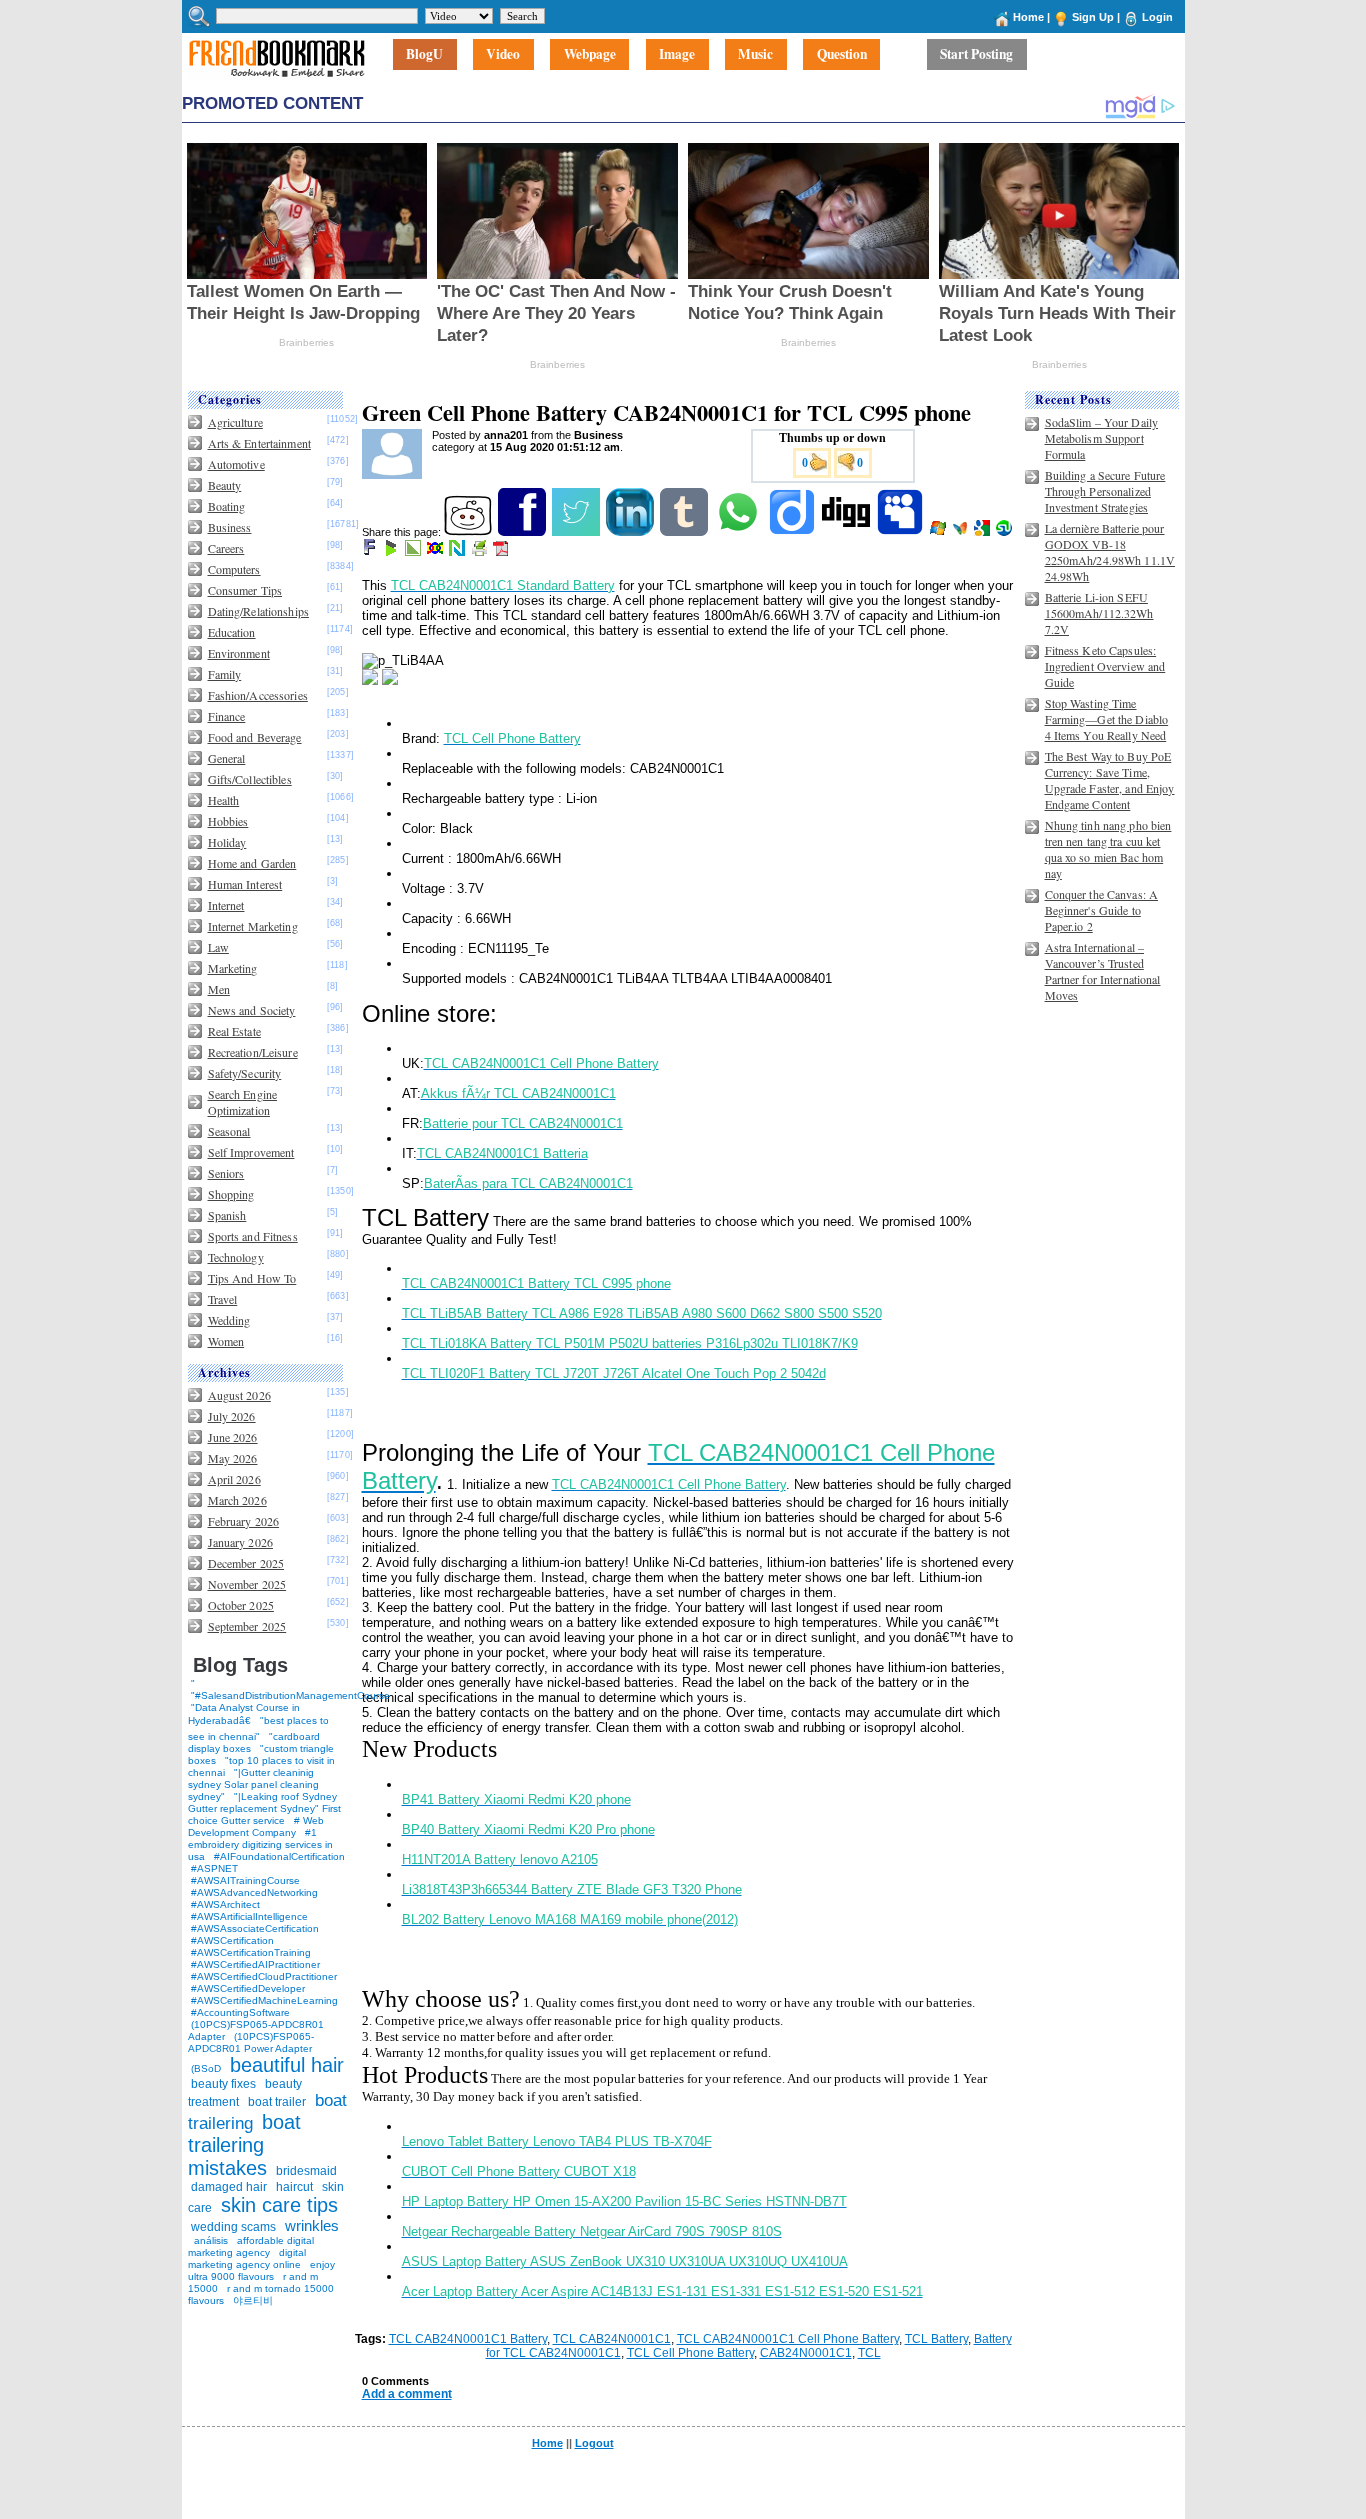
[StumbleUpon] (1005, 532)
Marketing (233, 968)
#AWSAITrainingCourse (245, 1880)
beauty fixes (223, 2084)
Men (219, 989)
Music (755, 55)
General (227, 758)
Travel (223, 1299)
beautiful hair (287, 2065)
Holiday (227, 842)
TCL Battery (936, 2339)
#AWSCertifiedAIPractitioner (255, 1964)
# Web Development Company (256, 1826)
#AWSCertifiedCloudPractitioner (264, 1976)
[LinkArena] (414, 552)
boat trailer (277, 2102)
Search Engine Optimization (243, 1102)
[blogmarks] (392, 552)
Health (224, 800)
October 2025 (241, 1605)
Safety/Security (245, 1073)
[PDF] (502, 552)
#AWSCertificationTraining (251, 1952)
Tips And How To (252, 1278)
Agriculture (235, 422)
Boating (227, 506)
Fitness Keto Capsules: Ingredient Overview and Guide (1105, 666)
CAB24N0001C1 (806, 2353)
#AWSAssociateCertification (255, 1928)
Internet (226, 905)
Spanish (227, 1215)
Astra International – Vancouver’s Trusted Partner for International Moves (1103, 971)
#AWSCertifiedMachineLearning (264, 2000)
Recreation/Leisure (253, 1052)
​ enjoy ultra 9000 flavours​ (261, 2270)
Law (218, 947)
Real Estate (234, 1031)
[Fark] (371, 552)
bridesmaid (306, 2171)
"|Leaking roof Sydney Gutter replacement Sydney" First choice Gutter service (264, 1808)
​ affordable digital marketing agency (251, 2246)
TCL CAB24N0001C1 (612, 2339)
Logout (594, 2443)
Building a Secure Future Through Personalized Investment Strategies (1105, 491)
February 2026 (244, 1521)
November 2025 (247, 1584)
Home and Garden (252, 863)
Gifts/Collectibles (250, 779)
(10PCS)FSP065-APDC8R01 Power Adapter (251, 2042)
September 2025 (247, 1626)
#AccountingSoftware (240, 2012)
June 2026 (233, 1437)
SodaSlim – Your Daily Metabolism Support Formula (1102, 438)
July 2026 (232, 1416)
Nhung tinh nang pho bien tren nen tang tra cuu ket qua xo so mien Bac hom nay (1108, 849)
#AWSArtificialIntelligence (249, 1916)
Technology (236, 1257)
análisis (209, 2240)
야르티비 (253, 2300)
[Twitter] (577, 532)
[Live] (939, 532)
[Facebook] (523, 532)
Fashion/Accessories (258, 695)
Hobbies (228, 821)
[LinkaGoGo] (436, 552)
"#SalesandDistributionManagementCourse (290, 1695)
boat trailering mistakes (244, 2145)
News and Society (252, 1010)
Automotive (236, 464)
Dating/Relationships (258, 611)
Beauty (225, 485)
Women (226, 1341)
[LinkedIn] (631, 532)
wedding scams (233, 2227)
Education (232, 632)
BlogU (424, 55)
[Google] (983, 532)
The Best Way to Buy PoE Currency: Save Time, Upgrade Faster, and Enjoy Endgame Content (1110, 780)
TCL (869, 2353)
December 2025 (246, 1563)
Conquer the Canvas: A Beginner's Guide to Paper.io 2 (1102, 910)
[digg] (847, 532)
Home (1028, 17)
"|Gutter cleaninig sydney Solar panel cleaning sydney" (253, 1784)
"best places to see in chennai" (258, 1728)
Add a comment (407, 2394)
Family (225, 674)
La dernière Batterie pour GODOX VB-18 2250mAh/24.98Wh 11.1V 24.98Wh (1110, 552)
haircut (294, 2187)
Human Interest (245, 884)
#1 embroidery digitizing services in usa (260, 1844)
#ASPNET (214, 1868)
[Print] (480, 552)
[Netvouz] (458, 552)
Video (503, 55)
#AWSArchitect (225, 1904)
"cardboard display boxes (254, 1742)
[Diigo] (793, 532)
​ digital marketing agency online (247, 2258)
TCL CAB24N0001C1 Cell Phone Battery (788, 2339)
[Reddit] (469, 532)
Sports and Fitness (253, 1236)
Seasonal (229, 1131)
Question (842, 55)
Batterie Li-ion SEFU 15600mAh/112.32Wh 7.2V (1099, 613)
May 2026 (233, 1458)
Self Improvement (251, 1152)
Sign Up (1093, 17)
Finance (227, 716)
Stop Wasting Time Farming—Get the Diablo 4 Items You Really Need (1107, 719)
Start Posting (976, 55)
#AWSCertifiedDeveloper (248, 1988)
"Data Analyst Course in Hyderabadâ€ (244, 1714)
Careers (226, 548)
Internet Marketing (253, 926)
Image (677, 55)
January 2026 (240, 1542)
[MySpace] (901, 532)
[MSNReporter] (961, 532)
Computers (234, 569)
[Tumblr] (685, 532)
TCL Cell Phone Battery (690, 2353)
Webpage (590, 55)
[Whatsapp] (739, 532)
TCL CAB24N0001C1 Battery (468, 2339)
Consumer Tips (245, 590)
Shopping (231, 1194)
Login (1157, 17)
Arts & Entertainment (259, 443)
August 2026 (239, 1395)
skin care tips (279, 2205)
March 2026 (237, 1500)
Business (230, 527)
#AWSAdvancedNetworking (254, 1892)
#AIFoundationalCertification (279, 1856)
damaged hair (229, 2187)
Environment (239, 653)
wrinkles (312, 2225)
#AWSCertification (232, 1940)
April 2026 (234, 1479)
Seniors (226, 1173)
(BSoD (206, 2068)
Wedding (229, 1320)
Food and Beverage (255, 737)
